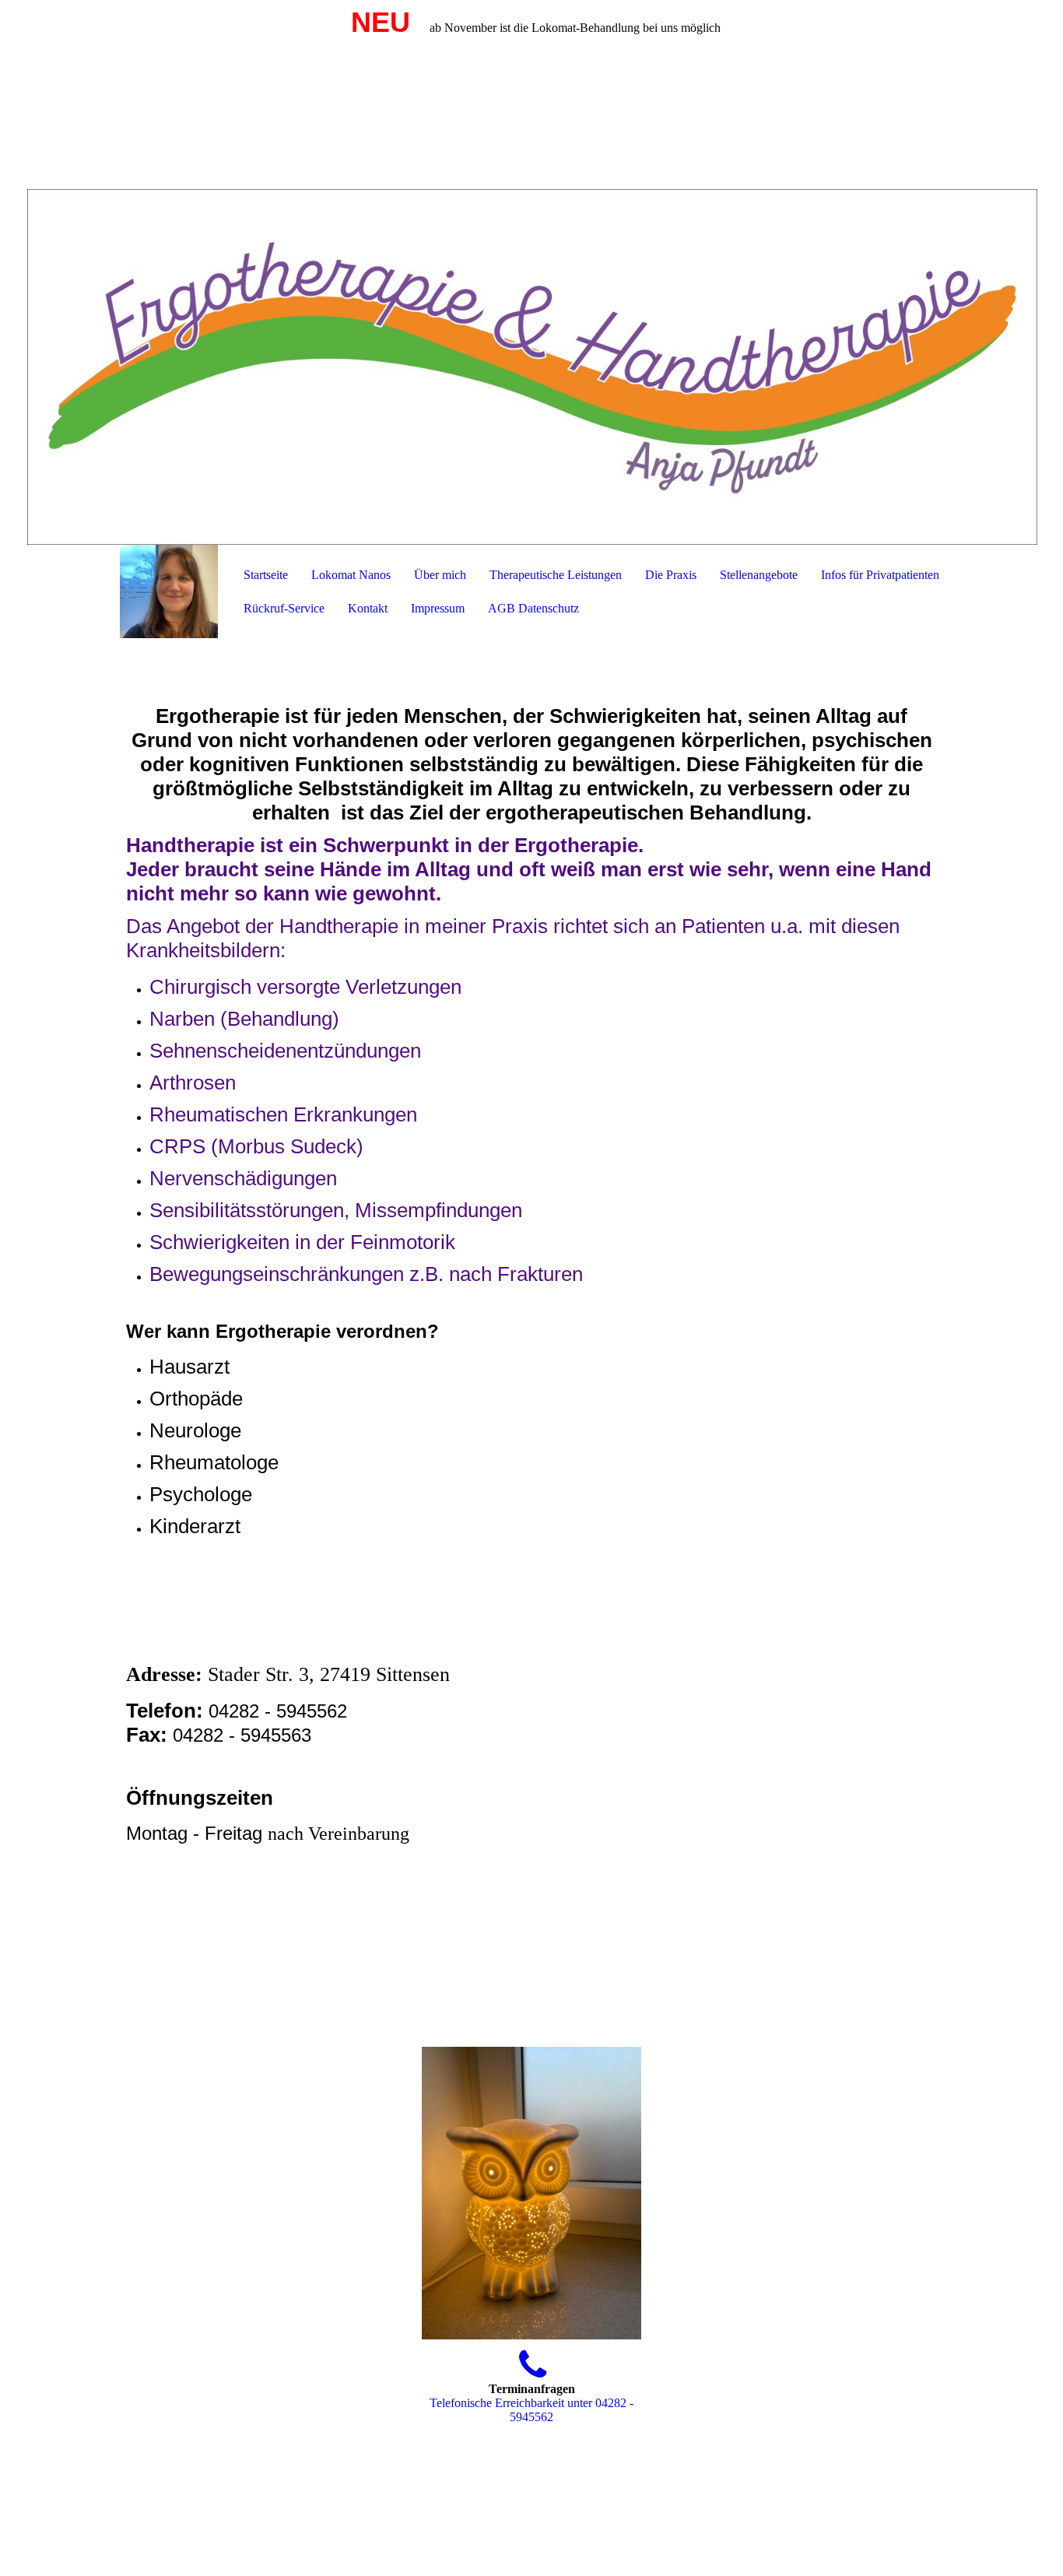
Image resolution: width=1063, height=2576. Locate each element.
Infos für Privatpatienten (880, 575)
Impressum (438, 608)
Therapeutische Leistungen (556, 575)
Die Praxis (671, 575)
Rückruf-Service (284, 608)
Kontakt (368, 608)
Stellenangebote (759, 575)
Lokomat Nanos (351, 575)
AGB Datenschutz (533, 608)
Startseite (266, 575)
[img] (531, 272)
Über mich (440, 575)
